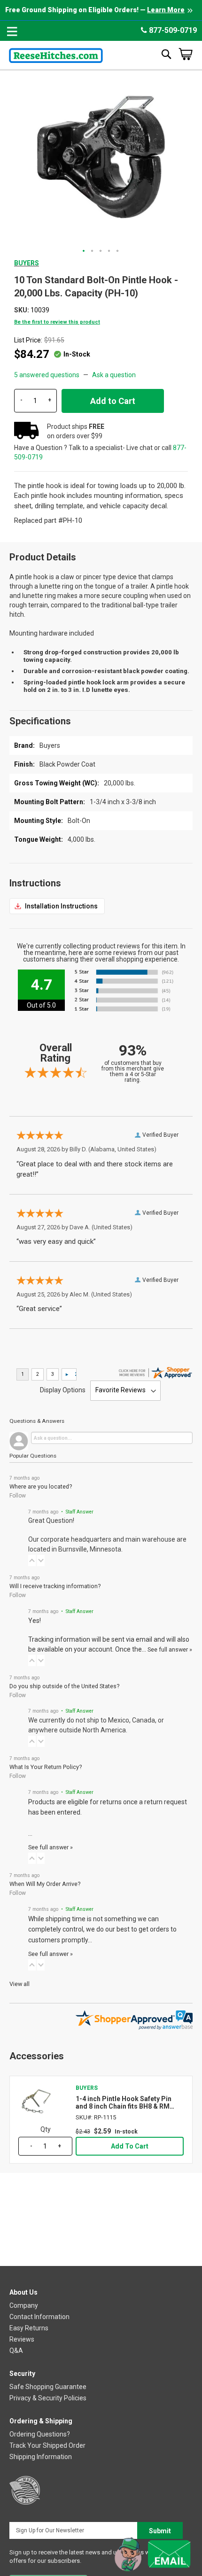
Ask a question (114, 375)
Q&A (16, 2351)
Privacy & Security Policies (48, 2398)
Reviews (22, 2339)
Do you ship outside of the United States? (64, 1686)
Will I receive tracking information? (55, 1586)
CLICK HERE (57, 906)
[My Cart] (186, 54)
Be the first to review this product (57, 322)
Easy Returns (29, 2328)
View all (19, 1984)
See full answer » (170, 1649)
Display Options (63, 1390)
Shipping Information (41, 2457)
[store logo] (56, 54)
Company (24, 2305)
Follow (18, 1496)
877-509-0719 (172, 30)
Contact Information (39, 2317)
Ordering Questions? (40, 2434)
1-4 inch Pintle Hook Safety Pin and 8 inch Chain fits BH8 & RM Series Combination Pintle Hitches (129, 2103)
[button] (84, 251)
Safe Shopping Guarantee (48, 2387)
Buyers (27, 263)
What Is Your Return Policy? (46, 1767)
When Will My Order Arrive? (45, 1884)
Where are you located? (41, 1486)
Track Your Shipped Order (47, 2445)
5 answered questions (47, 375)
